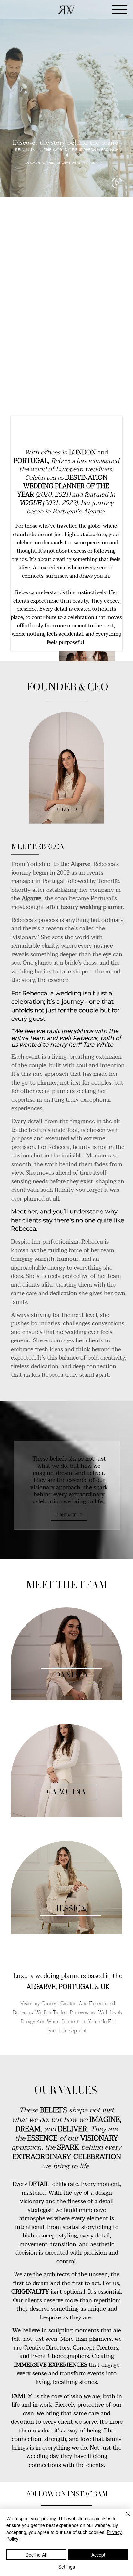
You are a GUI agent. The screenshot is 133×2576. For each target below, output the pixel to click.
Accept (98, 2555)
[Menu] (120, 10)
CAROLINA (66, 1793)
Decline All (36, 2555)
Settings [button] (67, 2567)
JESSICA (70, 1909)
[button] (122, 189)
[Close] (124, 2518)
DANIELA (72, 1676)
